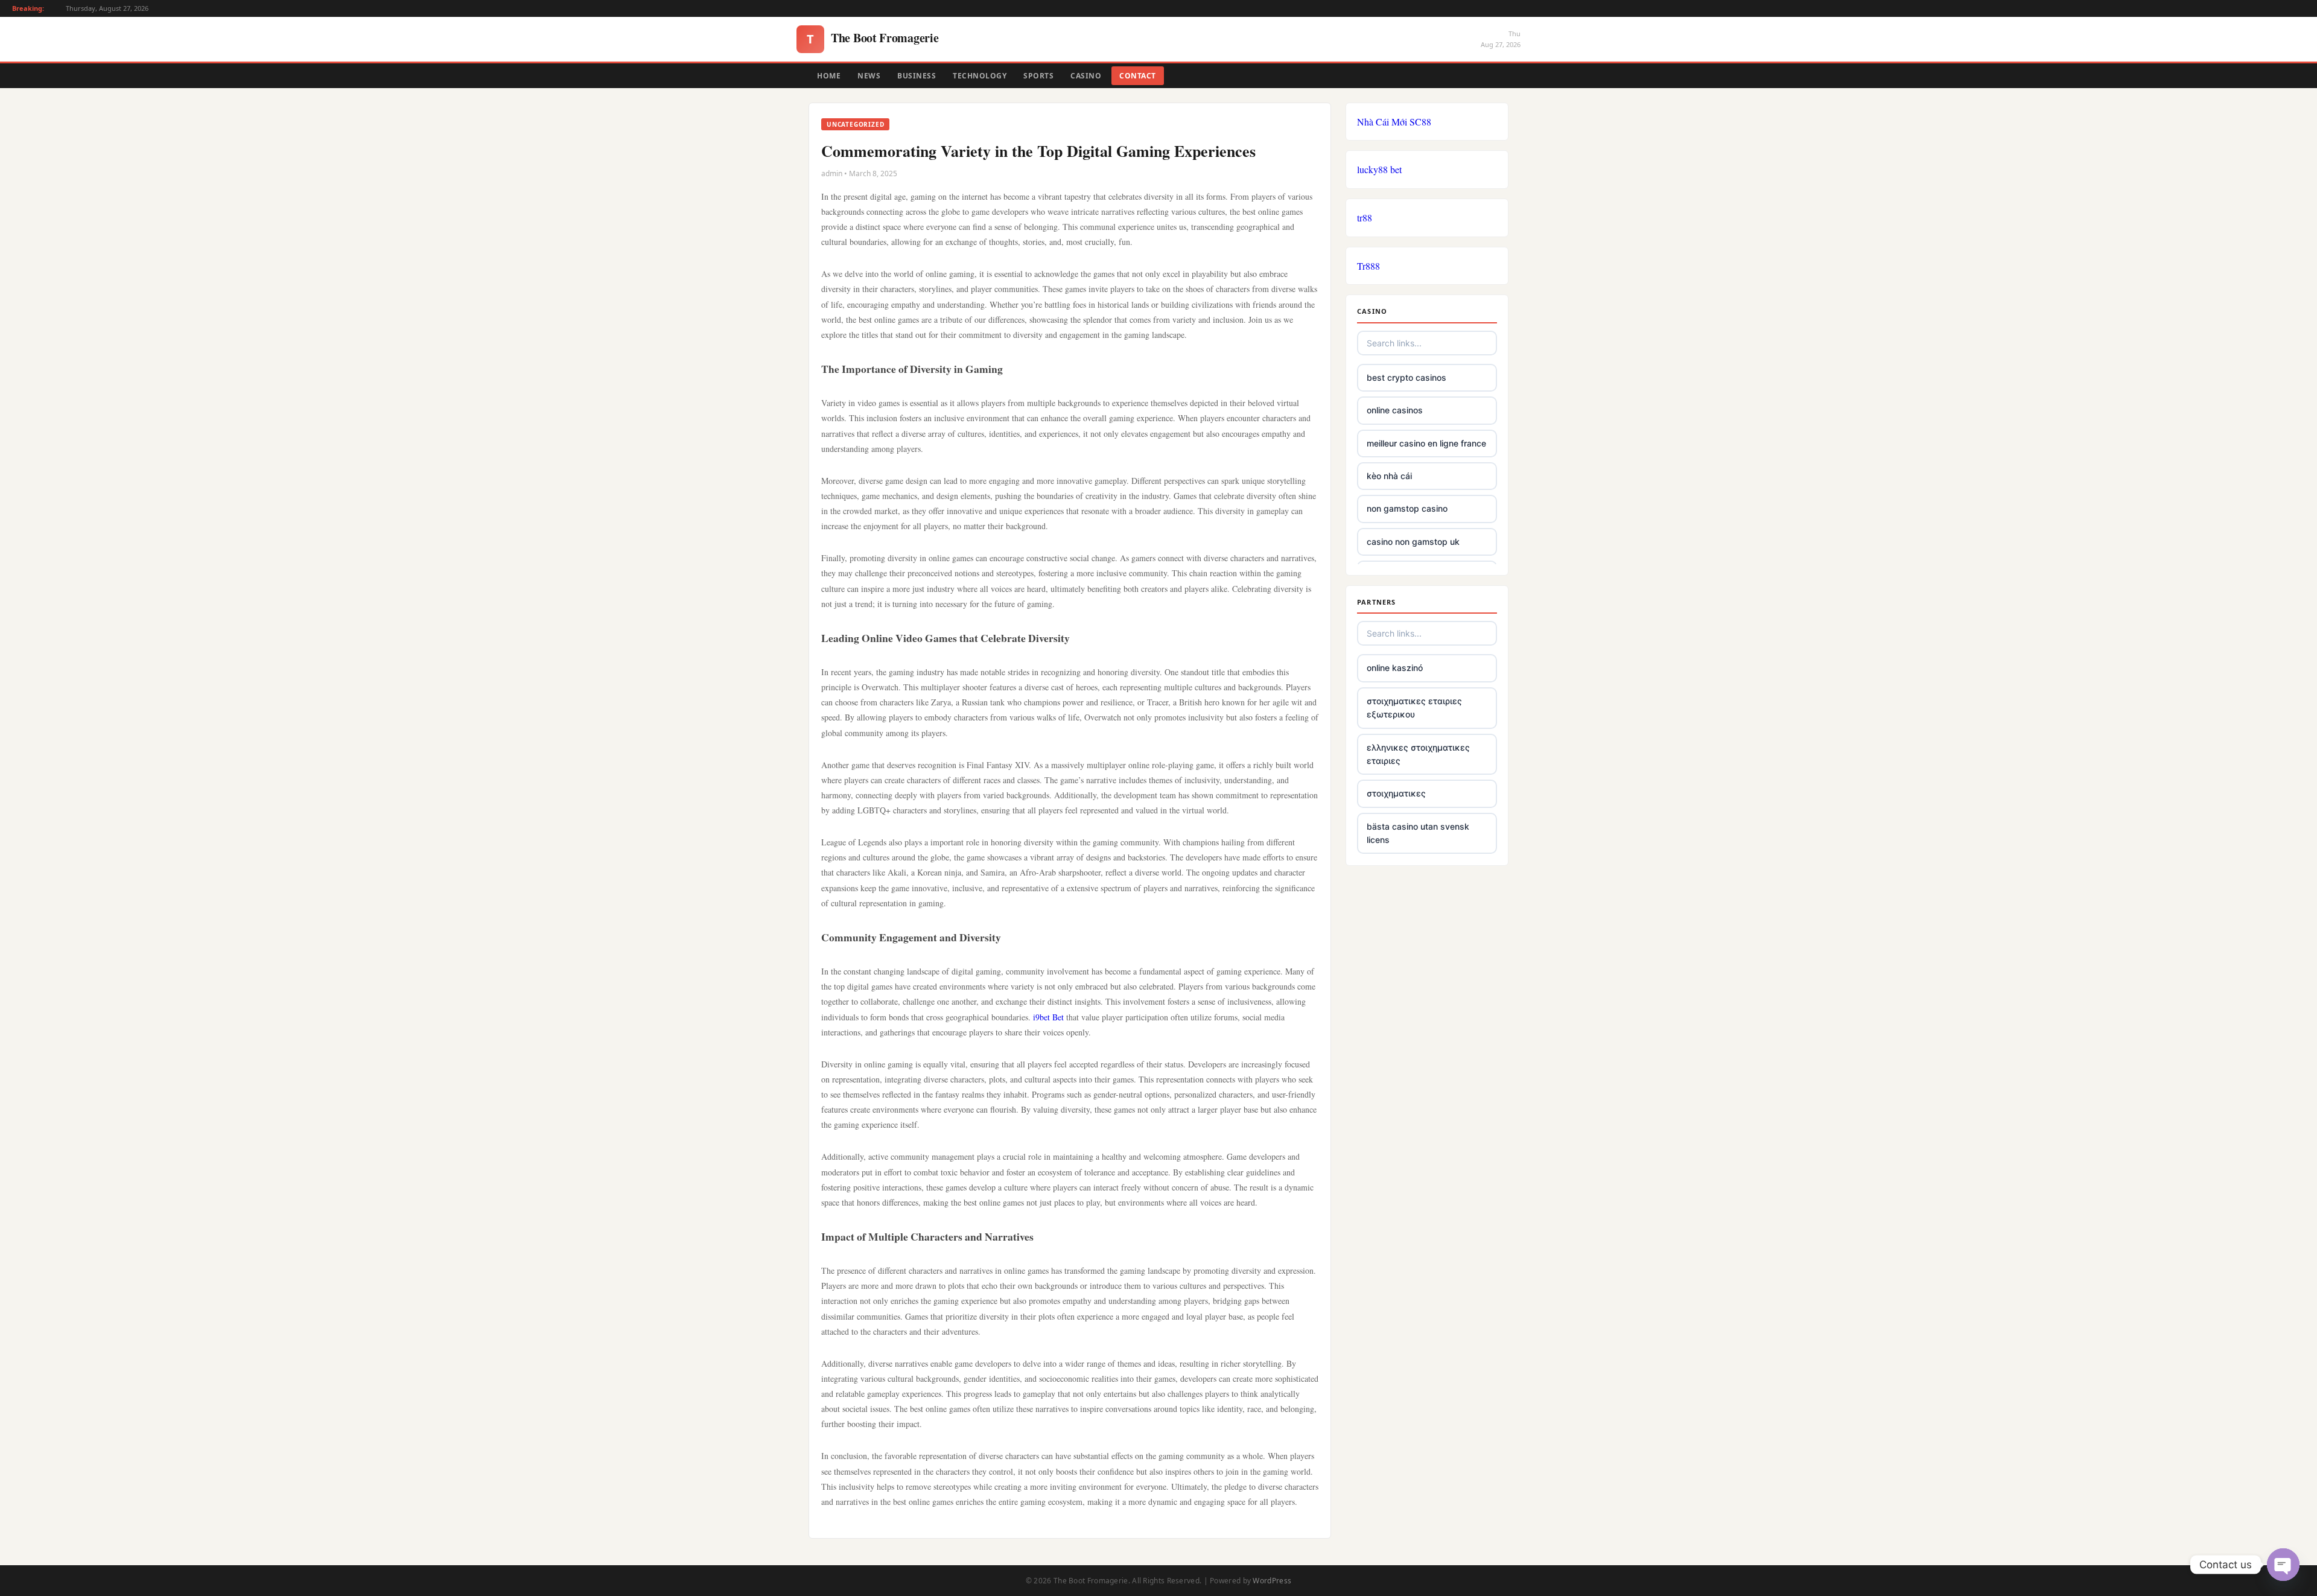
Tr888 (1368, 266)
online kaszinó (1395, 668)
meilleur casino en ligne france (1426, 443)
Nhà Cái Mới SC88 (1394, 122)
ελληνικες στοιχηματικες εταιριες (1418, 754)
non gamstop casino (1407, 508)
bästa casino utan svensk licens (1418, 833)
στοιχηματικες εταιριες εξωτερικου (1414, 707)
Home (829, 76)
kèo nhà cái (1389, 476)
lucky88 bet (1379, 169)
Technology (980, 76)
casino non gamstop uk (1413, 542)
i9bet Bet (1048, 1017)
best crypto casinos (1406, 377)
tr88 (1365, 218)
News (869, 76)
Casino (1086, 76)
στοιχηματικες (1396, 793)
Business (917, 76)
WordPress (1272, 1581)
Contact (1138, 76)
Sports (1038, 76)
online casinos (1395, 410)
